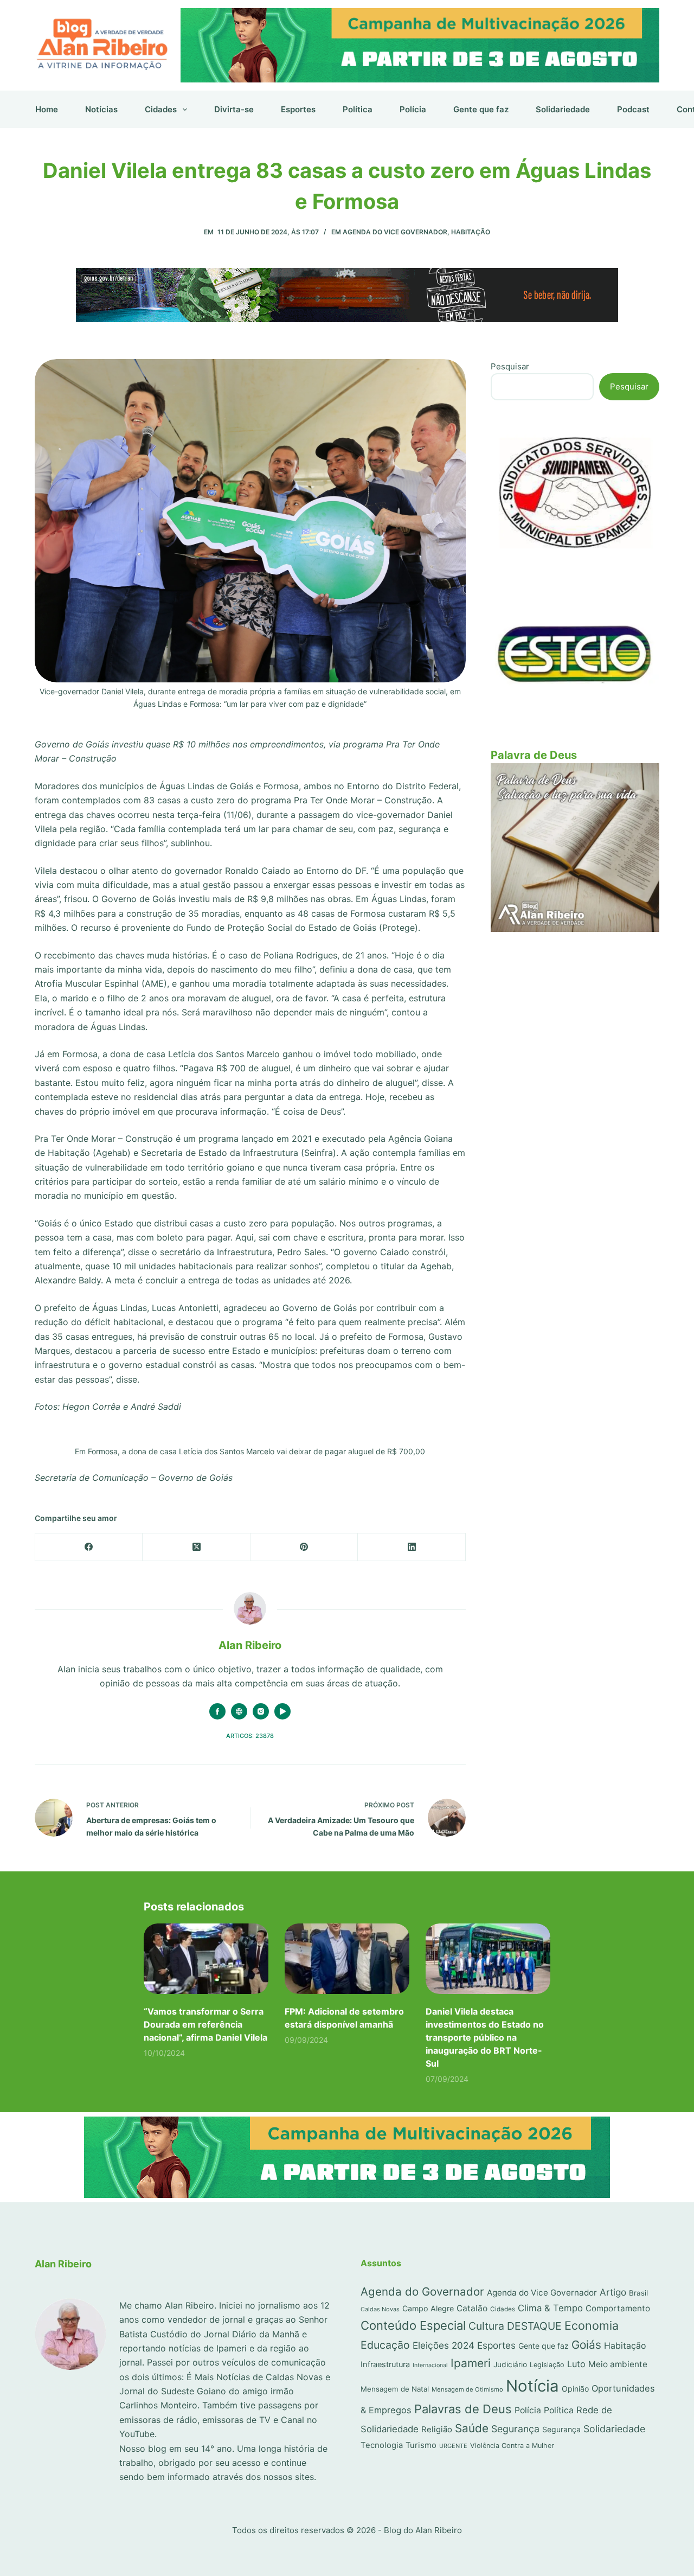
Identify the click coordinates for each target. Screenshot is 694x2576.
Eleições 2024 (444, 2345)
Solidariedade (563, 109)
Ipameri (471, 2363)
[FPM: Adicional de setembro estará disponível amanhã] (347, 1958)
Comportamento (618, 2308)
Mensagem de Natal (395, 2389)
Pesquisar (510, 366)
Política (358, 109)
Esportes (298, 109)
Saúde (472, 2428)
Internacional (430, 2365)
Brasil (638, 2293)
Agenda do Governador (422, 2291)
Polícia (413, 109)
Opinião (575, 2389)
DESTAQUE (534, 2326)
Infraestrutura (385, 2364)
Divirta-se (234, 109)
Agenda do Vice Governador (395, 232)
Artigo (613, 2292)
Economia (592, 2325)
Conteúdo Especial (413, 2325)
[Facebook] (89, 1547)
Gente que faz (481, 109)
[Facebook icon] (217, 1711)
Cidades (161, 109)
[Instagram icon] (261, 1711)
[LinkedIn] (412, 1547)
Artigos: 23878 (250, 1736)
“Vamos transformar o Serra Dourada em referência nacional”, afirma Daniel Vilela (205, 2024)
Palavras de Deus (463, 2409)
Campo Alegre (428, 2308)
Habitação (471, 232)
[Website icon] (239, 1711)
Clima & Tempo (550, 2308)
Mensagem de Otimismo (467, 2389)
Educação (385, 2345)
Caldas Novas (380, 2309)
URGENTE (453, 2446)
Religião (437, 2430)
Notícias (101, 109)
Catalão (472, 2308)
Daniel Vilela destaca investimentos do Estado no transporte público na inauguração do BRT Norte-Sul (485, 2037)
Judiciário (510, 2364)
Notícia (532, 2386)
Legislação (547, 2365)
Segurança (515, 2429)
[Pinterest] (304, 1547)
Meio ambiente (618, 2364)
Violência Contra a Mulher (512, 2446)
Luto (576, 2364)
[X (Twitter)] (196, 1547)
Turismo (421, 2445)
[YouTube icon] (282, 1711)
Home (47, 109)
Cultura (486, 2326)
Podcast (633, 109)
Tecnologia (382, 2445)
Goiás (586, 2345)
